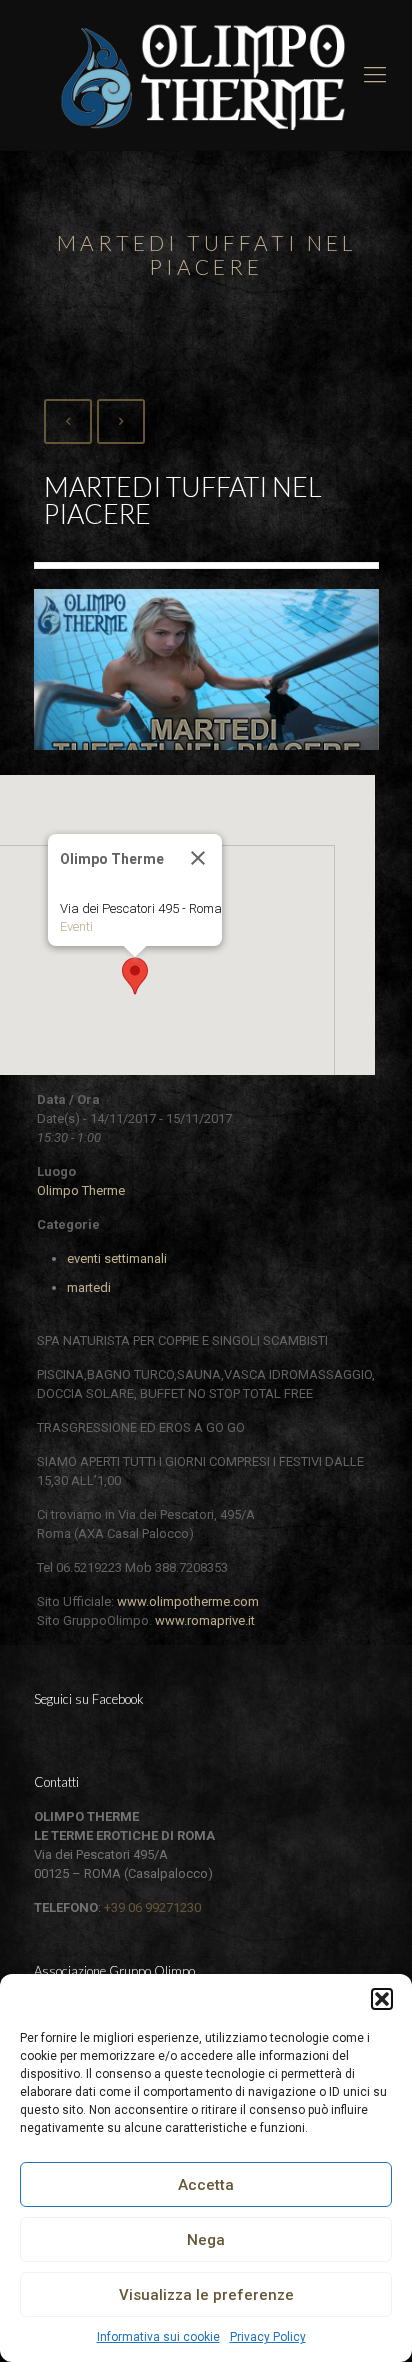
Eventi (76, 926)
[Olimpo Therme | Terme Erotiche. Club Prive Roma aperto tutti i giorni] (206, 75)
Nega (206, 2240)
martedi (89, 1287)
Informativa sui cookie (158, 2337)
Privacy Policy (268, 2337)
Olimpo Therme (81, 1190)
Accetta (206, 2185)
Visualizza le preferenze (206, 2295)
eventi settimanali (117, 1258)
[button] (382, 1999)
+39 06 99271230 (152, 1907)
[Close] (198, 858)
